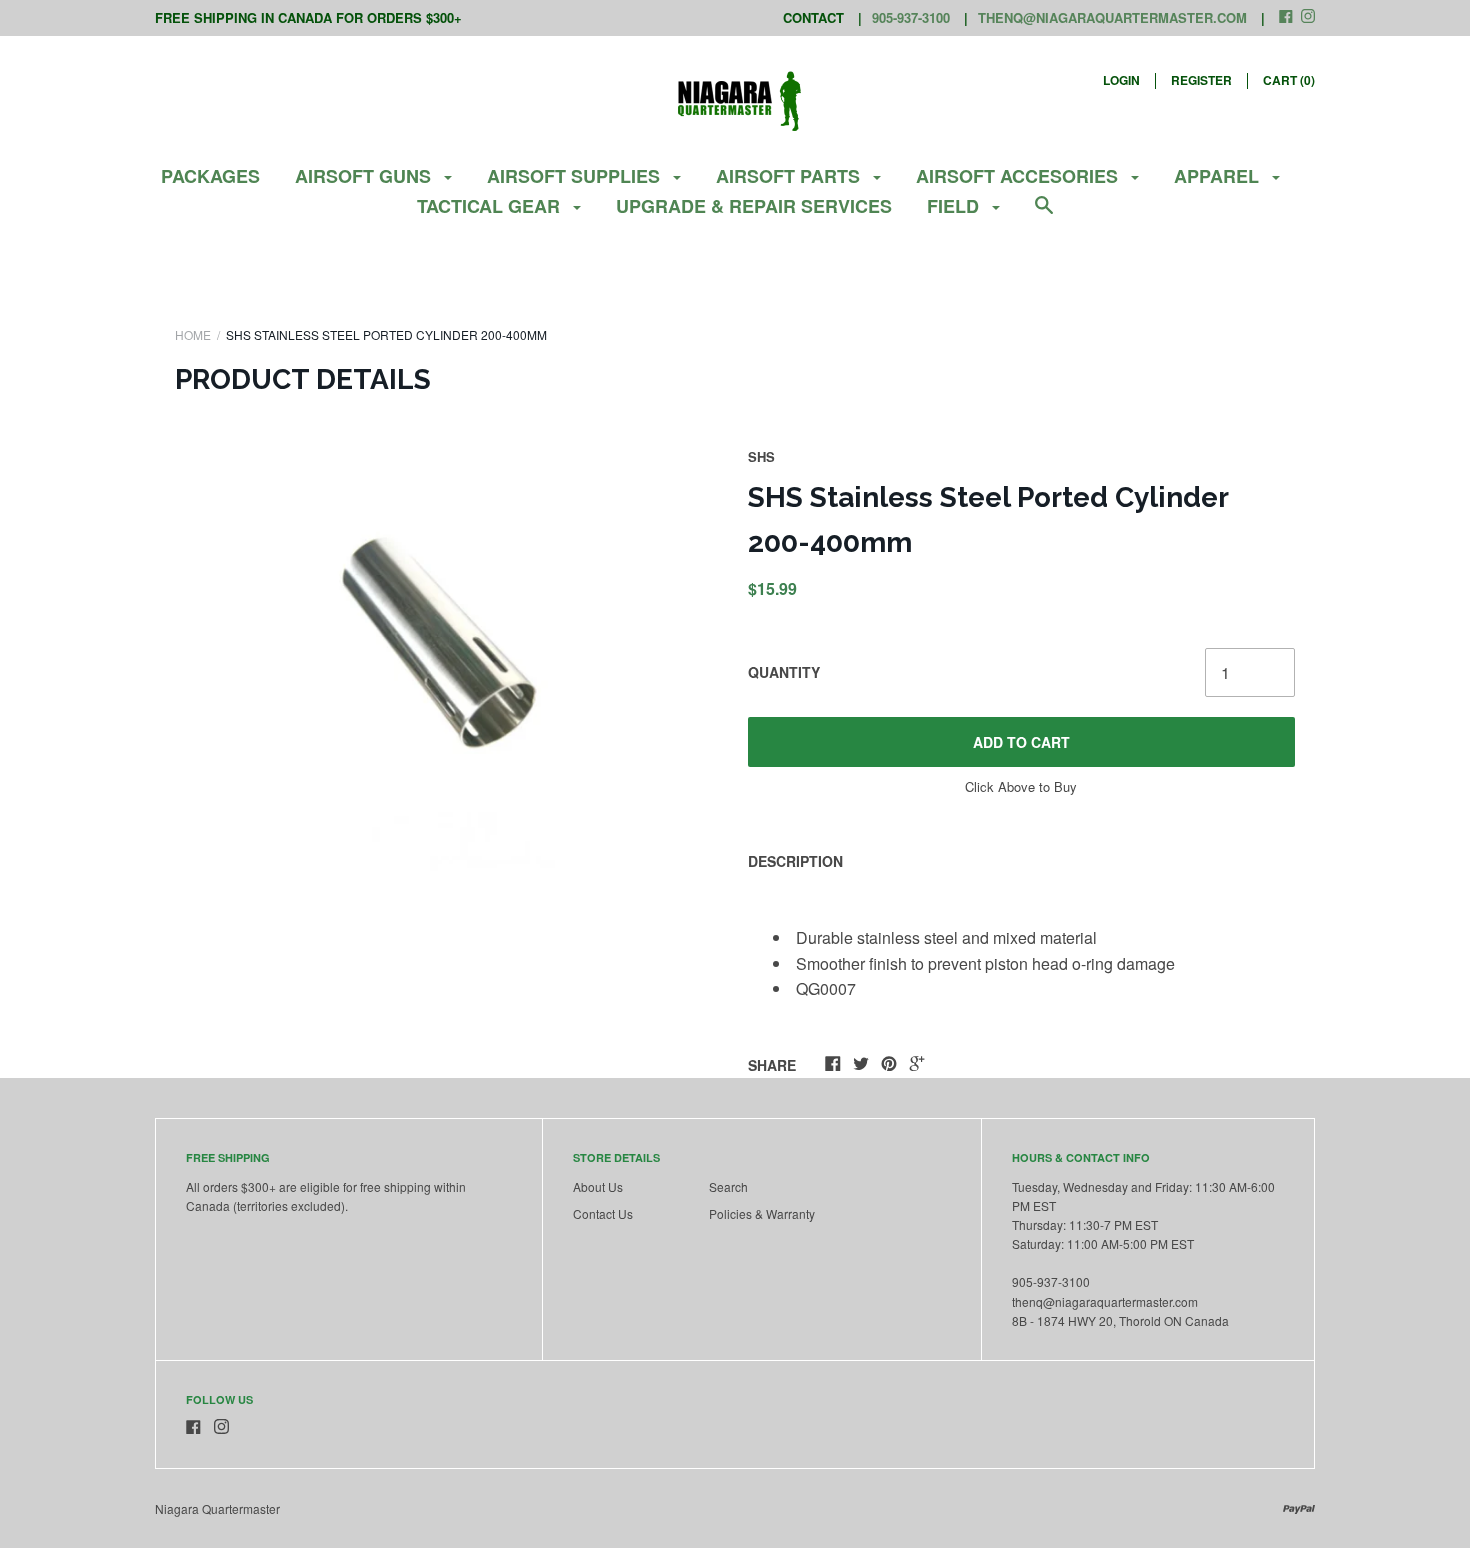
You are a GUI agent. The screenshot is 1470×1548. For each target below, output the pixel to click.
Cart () (1289, 80)
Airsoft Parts (790, 176)
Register (1201, 80)
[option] (449, 669)
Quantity (784, 672)
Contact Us (603, 1213)
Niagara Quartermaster (217, 1508)
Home (193, 334)
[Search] (1044, 214)
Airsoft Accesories (1019, 176)
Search (728, 1186)
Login (1121, 80)
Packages (210, 176)
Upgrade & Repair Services (754, 206)
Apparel (1219, 176)
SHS (761, 456)
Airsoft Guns (365, 176)
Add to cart (1021, 742)
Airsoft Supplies (576, 176)
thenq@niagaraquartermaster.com (1112, 17)
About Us (598, 1186)
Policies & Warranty (762, 1213)
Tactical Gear (491, 206)
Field (955, 206)
